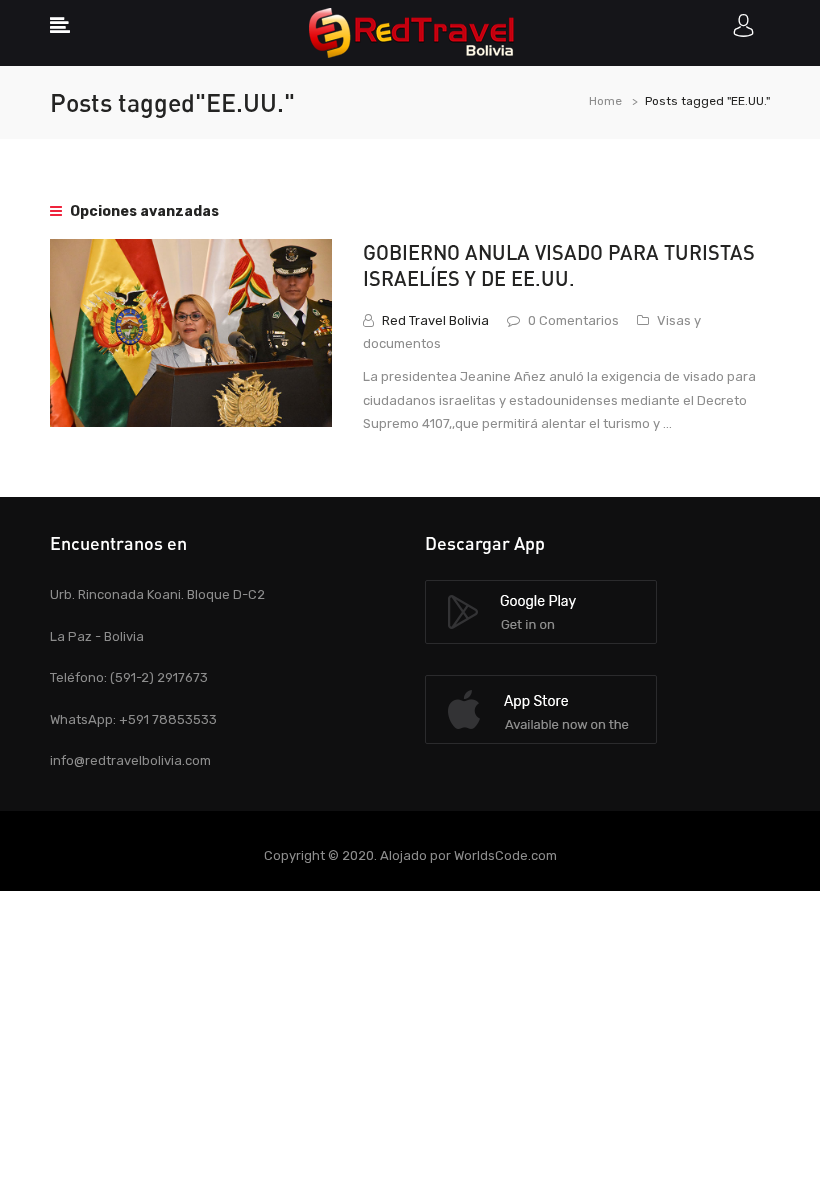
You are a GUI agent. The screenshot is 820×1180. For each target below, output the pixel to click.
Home (605, 101)
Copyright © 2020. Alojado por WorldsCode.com (410, 855)
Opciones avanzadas (143, 211)
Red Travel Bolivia (435, 320)
